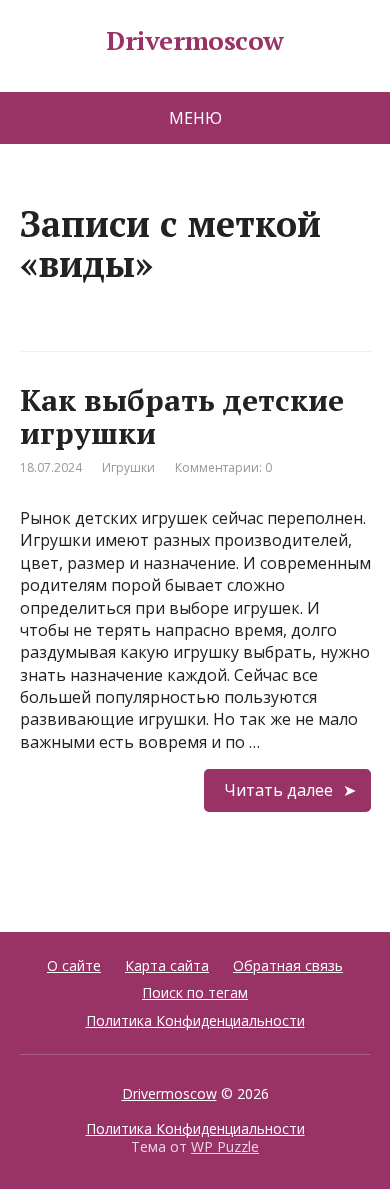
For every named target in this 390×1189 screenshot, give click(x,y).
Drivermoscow (195, 41)
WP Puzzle (225, 1146)
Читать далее (278, 790)
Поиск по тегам (195, 992)
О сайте (74, 965)
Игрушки (128, 467)
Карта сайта (167, 965)
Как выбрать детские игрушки (182, 416)
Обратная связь (288, 965)
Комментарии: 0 (223, 467)
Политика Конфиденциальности (195, 1020)
